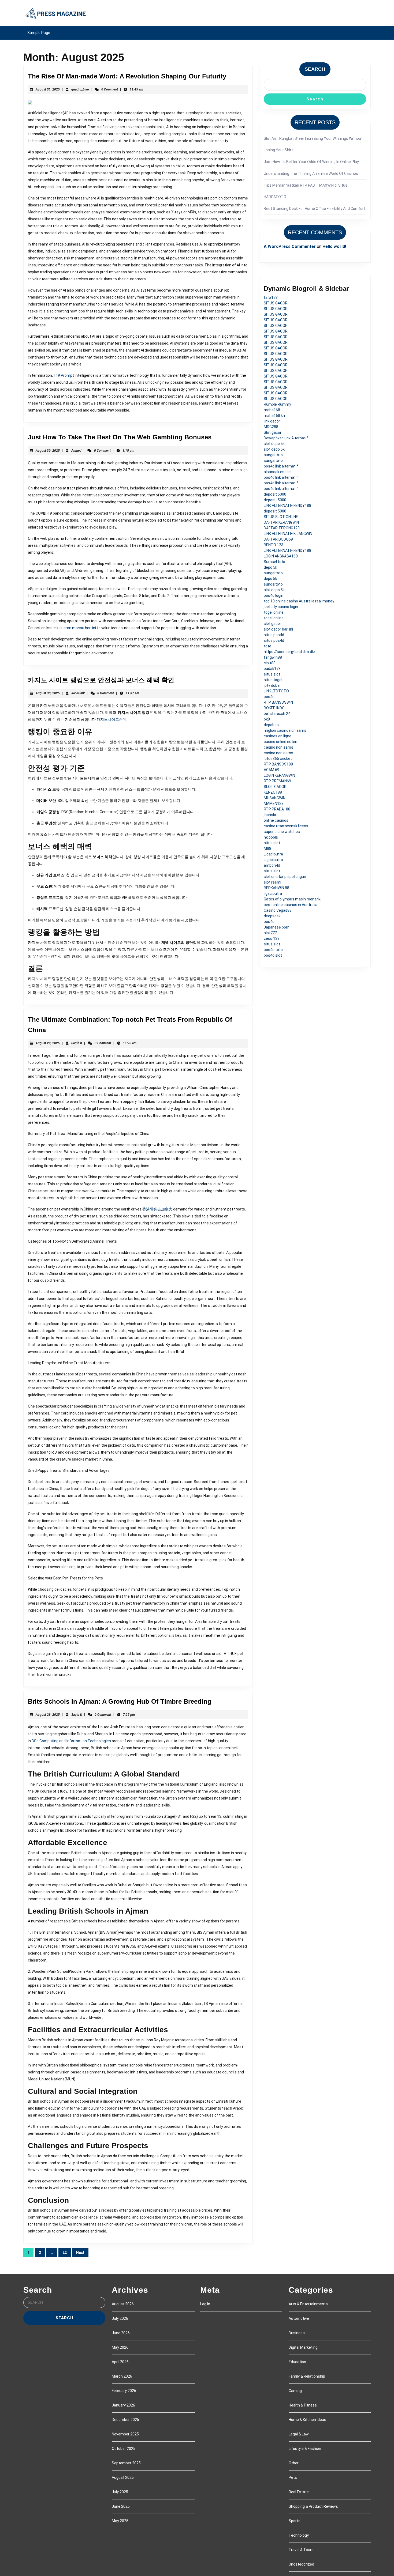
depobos (271, 725)
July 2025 (120, 2492)
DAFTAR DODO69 (278, 539)
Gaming (295, 2391)
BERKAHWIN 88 (276, 888)
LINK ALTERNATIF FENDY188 (287, 506)
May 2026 (120, 2347)
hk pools (271, 837)
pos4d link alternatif (281, 466)
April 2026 (120, 2362)
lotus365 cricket (278, 759)
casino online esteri (280, 742)
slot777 (270, 933)
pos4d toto (273, 950)
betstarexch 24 (277, 714)
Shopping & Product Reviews (313, 2506)
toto (267, 646)
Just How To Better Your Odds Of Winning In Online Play (311, 162)
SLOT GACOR (275, 787)
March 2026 (122, 2376)
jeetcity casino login (281, 607)
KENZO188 (273, 792)
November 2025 (125, 2434)
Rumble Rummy (277, 404)
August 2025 (123, 2477)
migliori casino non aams (285, 730)
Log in (205, 2304)
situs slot (272, 674)
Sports (295, 2521)
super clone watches (282, 832)
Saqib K (77, 1043)
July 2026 (120, 2318)
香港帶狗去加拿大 (157, 1209)
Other (294, 2463)
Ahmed (76, 451)
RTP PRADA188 (277, 809)
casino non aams (278, 747)
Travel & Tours (301, 2550)
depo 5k (270, 567)
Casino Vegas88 (278, 910)
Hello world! (334, 246)
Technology (299, 2535)
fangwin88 (273, 657)
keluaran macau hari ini (76, 628)
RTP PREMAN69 (277, 781)
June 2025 (121, 2506)
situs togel (273, 680)
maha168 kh (274, 416)
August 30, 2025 (48, 451)
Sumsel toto (274, 562)
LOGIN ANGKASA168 (281, 556)
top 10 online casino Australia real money (299, 601)
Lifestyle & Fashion (305, 2449)
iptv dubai (272, 685)
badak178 (272, 669)
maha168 (272, 410)
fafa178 (271, 297)
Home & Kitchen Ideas (307, 2420)
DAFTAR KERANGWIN (281, 522)
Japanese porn (277, 927)
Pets (293, 2477)
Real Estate (299, 2492)
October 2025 (124, 2449)
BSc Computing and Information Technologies (71, 1741)
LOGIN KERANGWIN (279, 775)
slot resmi (272, 882)
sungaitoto (273, 455)
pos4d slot (273, 955)
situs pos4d (274, 635)
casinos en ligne (278, 736)
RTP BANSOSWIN (278, 702)
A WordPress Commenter (290, 246)
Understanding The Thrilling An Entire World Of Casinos (311, 174)
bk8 (267, 719)
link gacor (272, 421)
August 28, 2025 (48, 1715)
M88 (267, 848)
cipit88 (270, 663)
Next (80, 2253)
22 (65, 2253)
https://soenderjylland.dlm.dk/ (290, 652)
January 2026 (123, 2405)
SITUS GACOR (276, 303)
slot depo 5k (274, 444)
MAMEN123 (274, 804)
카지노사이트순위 (111, 719)
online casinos (276, 820)
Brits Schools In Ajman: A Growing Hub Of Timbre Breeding (120, 1701)
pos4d (269, 697)
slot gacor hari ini (278, 629)
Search (315, 69)
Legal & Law (299, 2434)
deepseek (272, 916)
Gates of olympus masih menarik (292, 899)
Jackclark (78, 693)
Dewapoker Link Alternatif (286, 438)
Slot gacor (273, 432)
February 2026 (124, 2391)
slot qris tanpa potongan (285, 877)
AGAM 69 (272, 770)
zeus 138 (272, 938)
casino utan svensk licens (286, 826)
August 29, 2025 (48, 1043)
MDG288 (271, 427)
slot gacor (272, 624)
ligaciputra (273, 893)
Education (297, 2362)
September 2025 (126, 2463)
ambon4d (272, 865)
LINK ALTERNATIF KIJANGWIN (288, 534)
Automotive (299, 2318)
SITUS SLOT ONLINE (281, 517)
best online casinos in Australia (291, 905)
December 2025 (125, 2420)
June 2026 (121, 2333)
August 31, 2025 (48, 89)
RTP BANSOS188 (278, 764)
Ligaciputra (273, 854)
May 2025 (120, 2521)
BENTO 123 (274, 545)
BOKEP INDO (274, 708)
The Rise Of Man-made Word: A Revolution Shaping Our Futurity (127, 76)
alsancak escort (278, 472)
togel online (274, 612)
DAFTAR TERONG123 (282, 528)
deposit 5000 (275, 494)
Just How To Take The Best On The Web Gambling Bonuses (120, 437)
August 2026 (123, 2304)
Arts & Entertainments (308, 2304)
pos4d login (274, 595)
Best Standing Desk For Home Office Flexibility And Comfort (315, 209)
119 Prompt (64, 375)
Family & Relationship (307, 2376)
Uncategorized (301, 2564)
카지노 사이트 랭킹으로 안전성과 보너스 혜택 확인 (101, 680)
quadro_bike (80, 89)
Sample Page (39, 33)
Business (297, 2333)
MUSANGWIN (275, 798)
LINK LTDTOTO (276, 691)
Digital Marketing (303, 2347)
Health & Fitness (303, 2405)
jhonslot (271, 815)
